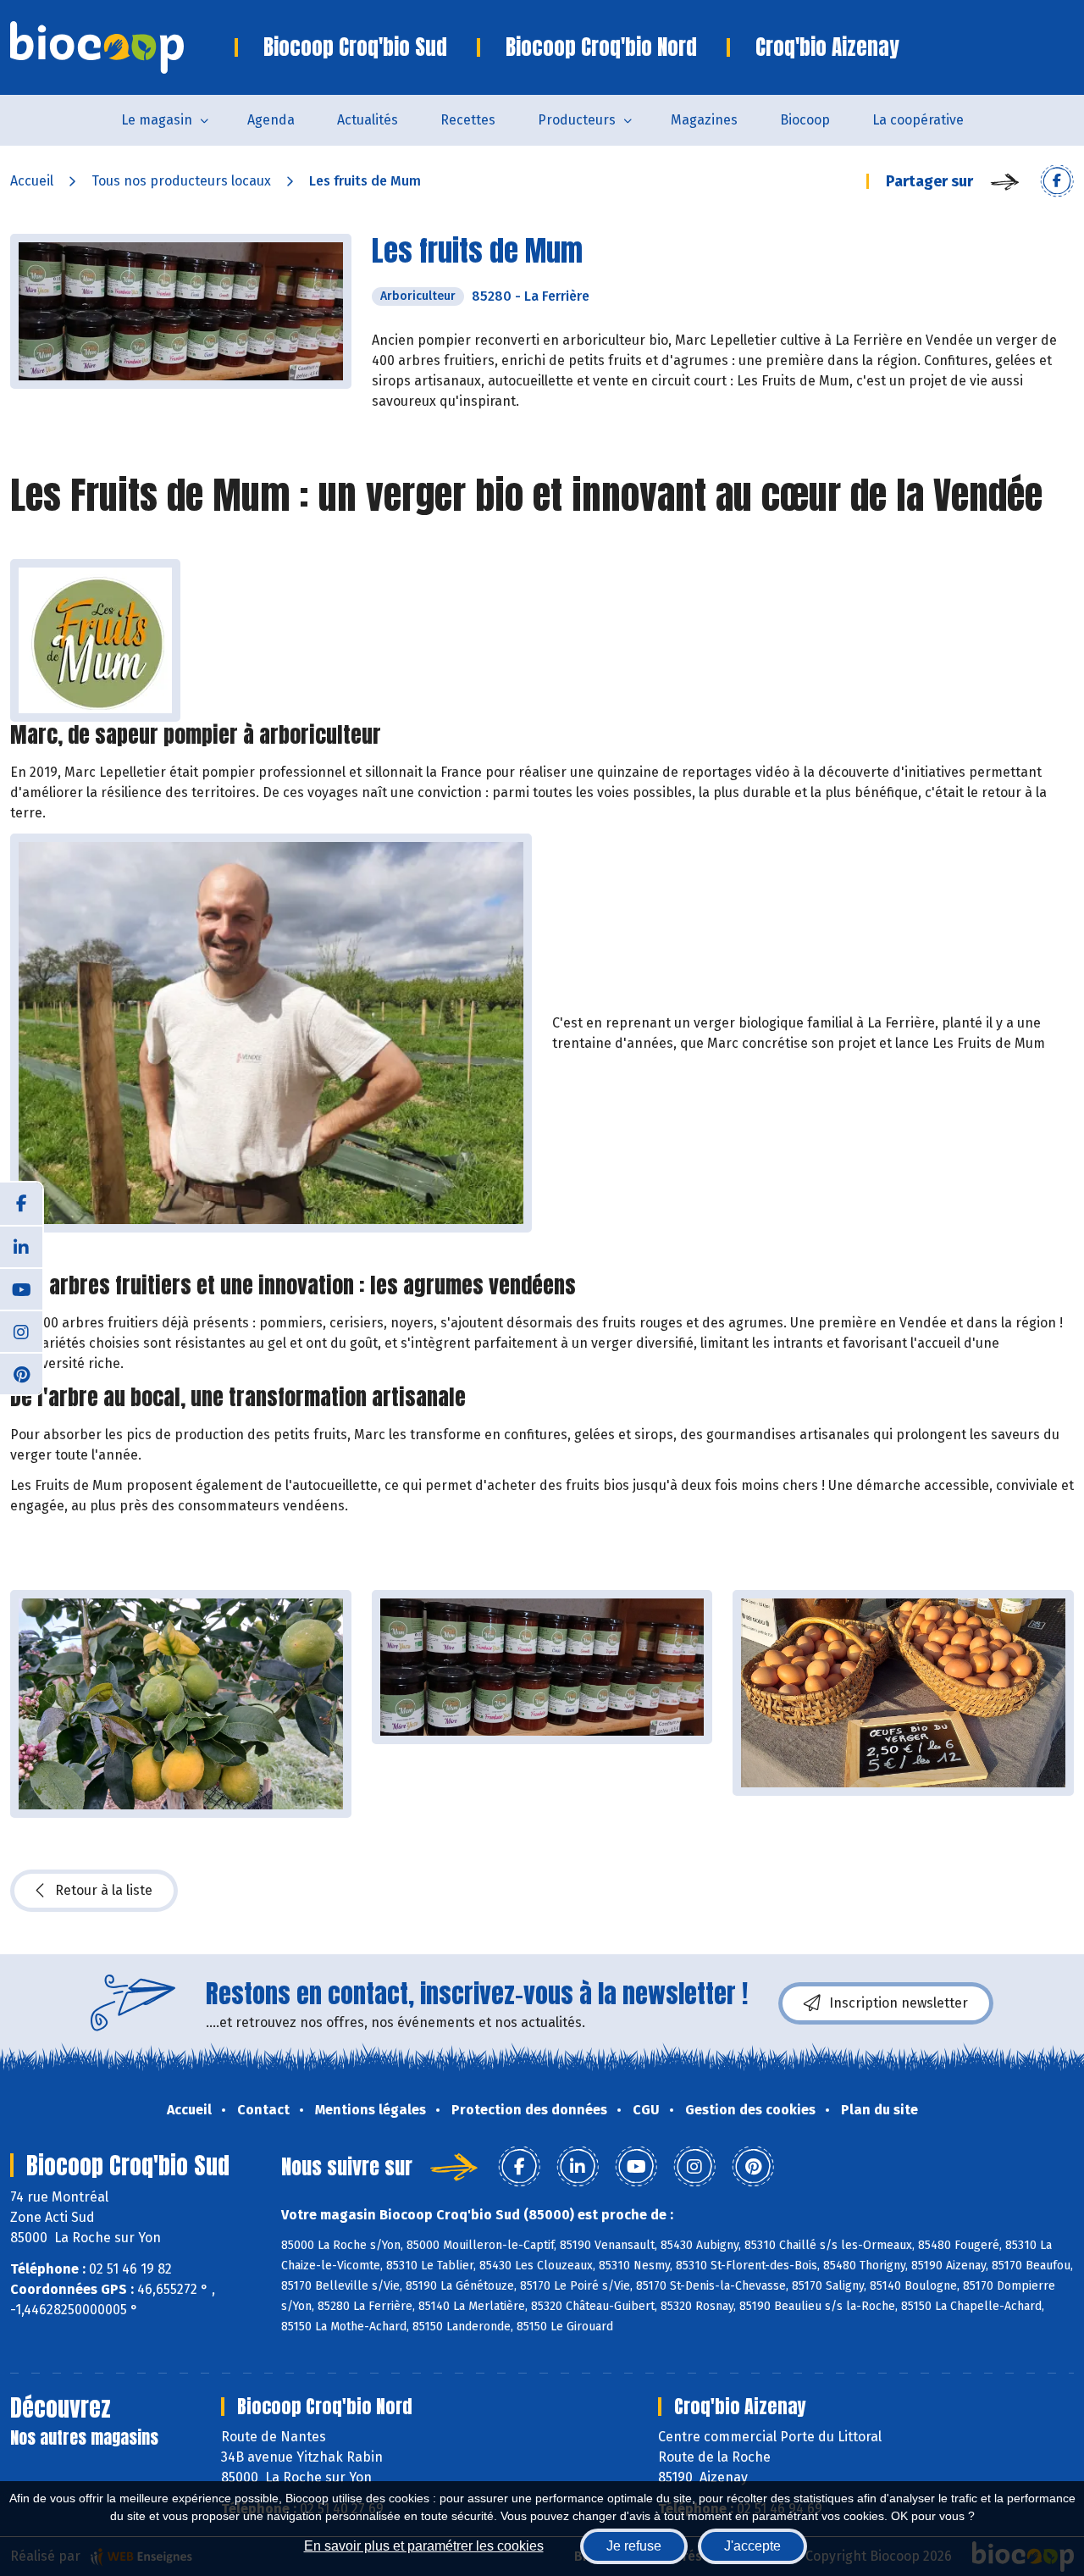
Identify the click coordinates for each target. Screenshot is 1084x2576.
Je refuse (634, 2546)
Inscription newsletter (899, 2003)
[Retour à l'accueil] (122, 47)
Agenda (271, 120)
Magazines (704, 120)
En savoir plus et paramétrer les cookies (424, 2546)
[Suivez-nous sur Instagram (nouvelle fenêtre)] (21, 1331)
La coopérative (918, 120)
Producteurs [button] (577, 120)
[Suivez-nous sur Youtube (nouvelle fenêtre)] (21, 1288)
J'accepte (752, 2546)
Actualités (368, 120)
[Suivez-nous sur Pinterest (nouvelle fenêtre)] (21, 1373)
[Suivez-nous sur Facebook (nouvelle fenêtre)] (21, 1204)
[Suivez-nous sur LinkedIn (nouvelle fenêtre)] (21, 1246)
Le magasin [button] (157, 120)
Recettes (468, 120)
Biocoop (805, 120)
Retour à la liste (104, 1890)
